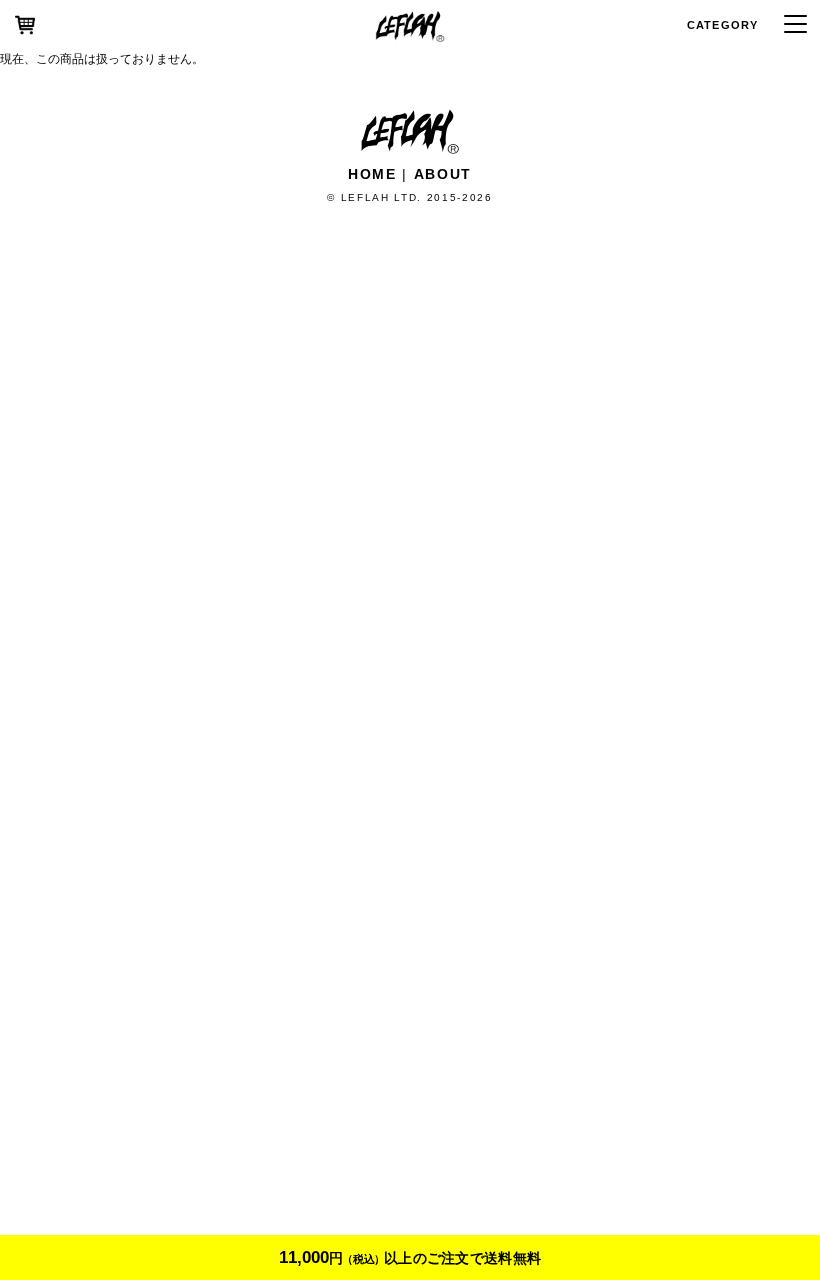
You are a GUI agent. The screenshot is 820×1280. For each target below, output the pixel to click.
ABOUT (443, 174)
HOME (372, 174)
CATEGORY (722, 25)
